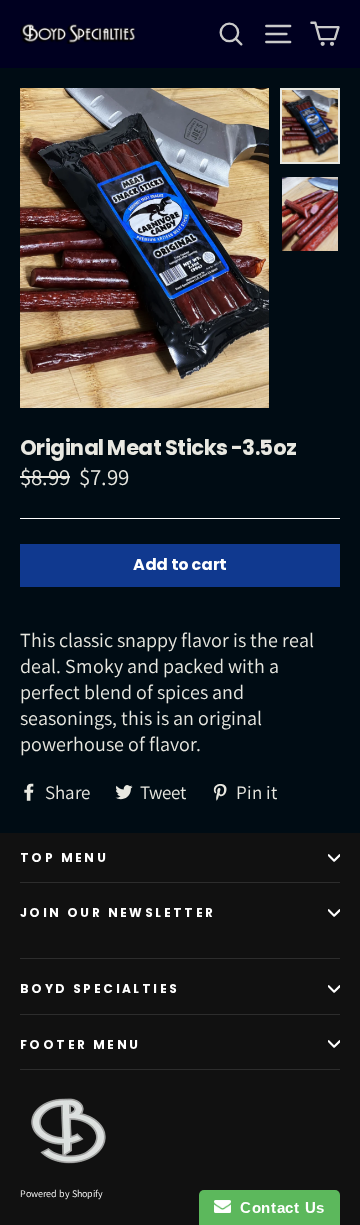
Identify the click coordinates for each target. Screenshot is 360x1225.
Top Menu (64, 857)
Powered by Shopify (61, 1193)
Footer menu (80, 1044)
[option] (144, 248)
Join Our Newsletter (118, 912)
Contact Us (278, 1207)
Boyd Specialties (99, 988)
